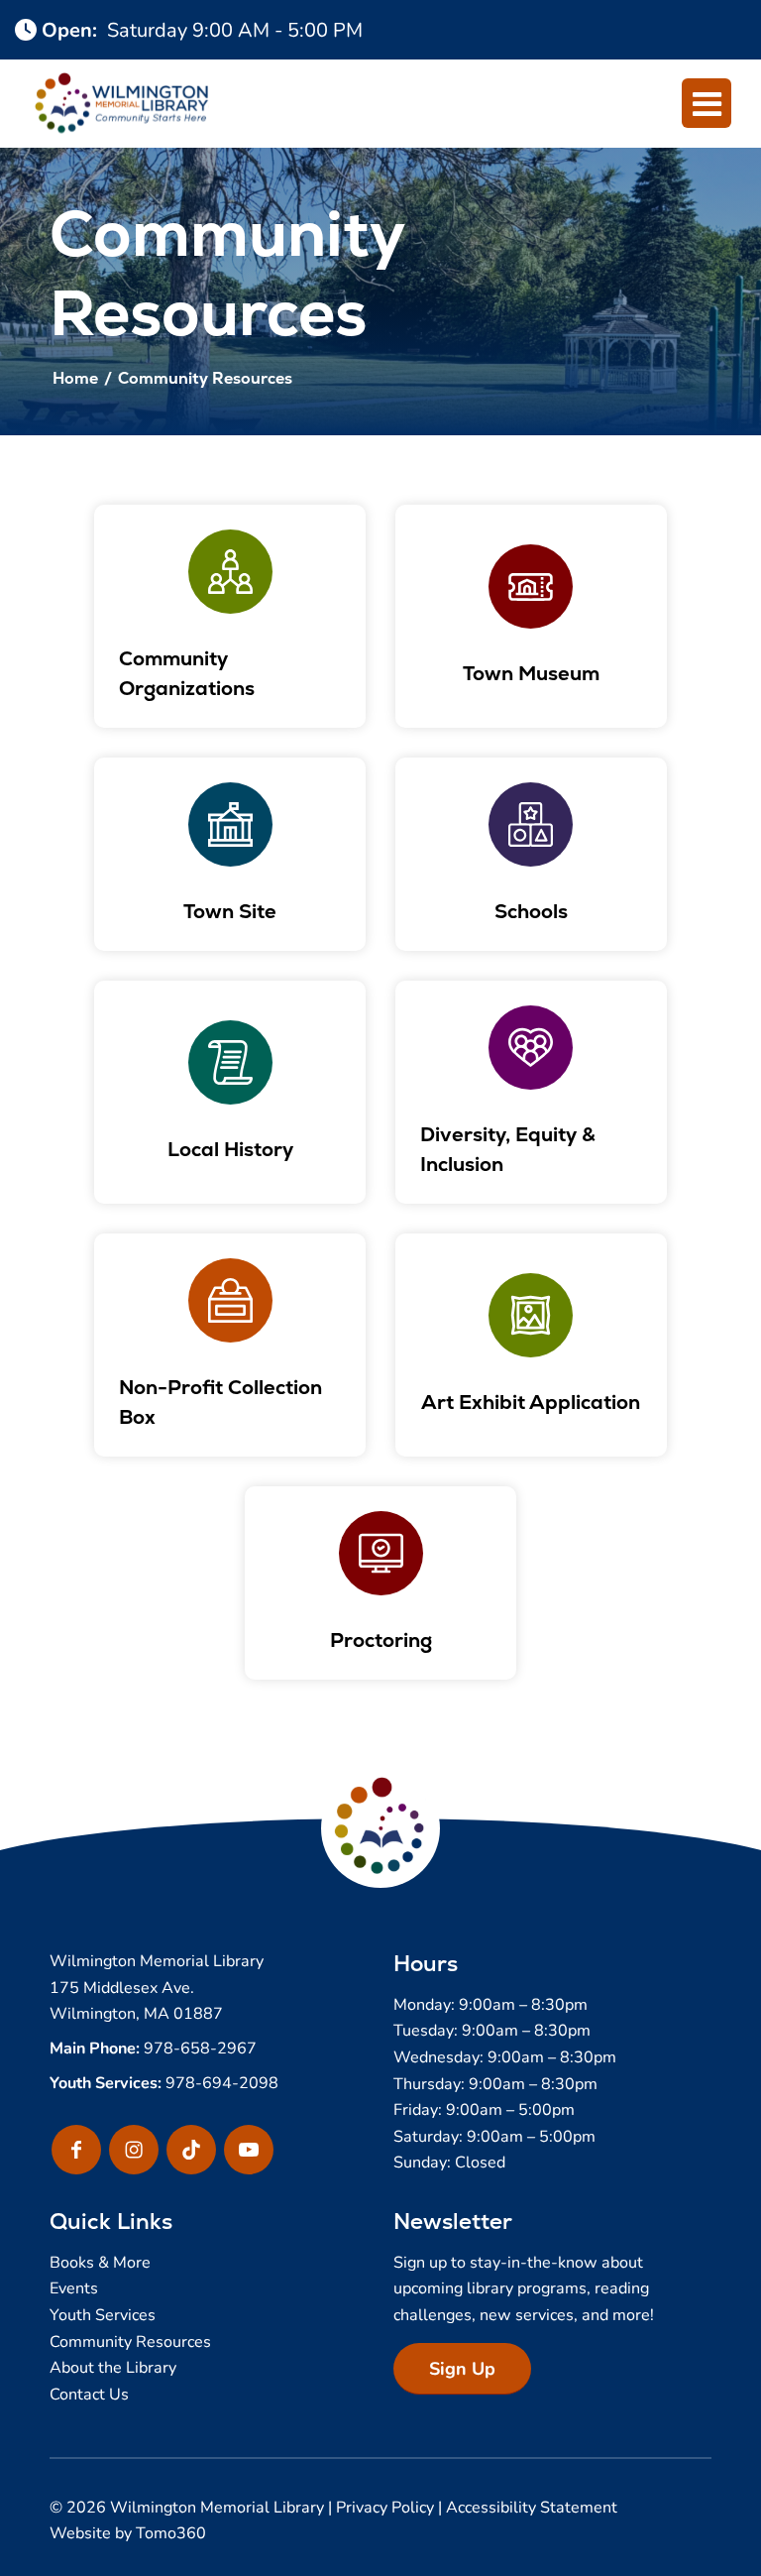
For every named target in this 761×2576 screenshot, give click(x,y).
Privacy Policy (385, 2506)
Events (74, 2287)
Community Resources (130, 2341)
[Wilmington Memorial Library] (122, 103)
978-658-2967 (200, 2047)
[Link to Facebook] (76, 2150)
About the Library (113, 2366)
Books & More (100, 2261)
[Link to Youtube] (249, 2150)
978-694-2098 (222, 2082)
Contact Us (89, 2393)
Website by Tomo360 (128, 2532)
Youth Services (103, 2314)
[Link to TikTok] (191, 2150)
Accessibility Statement (532, 2506)
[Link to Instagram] (134, 2150)
